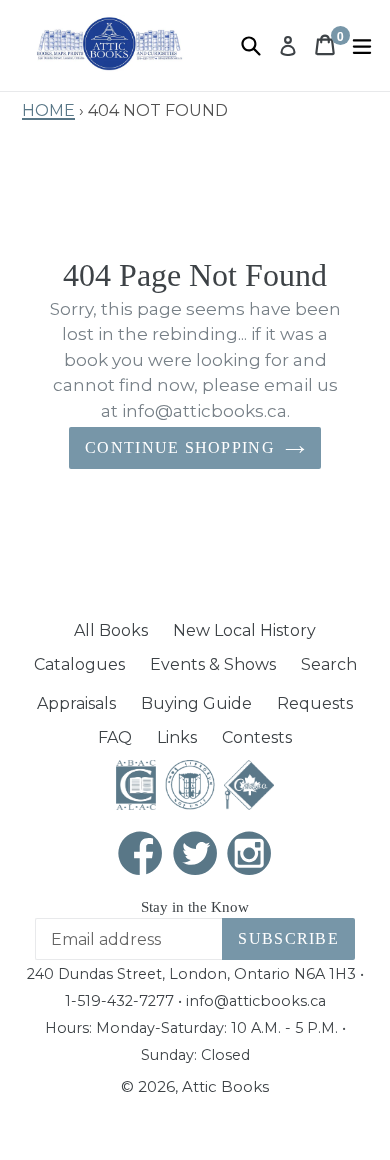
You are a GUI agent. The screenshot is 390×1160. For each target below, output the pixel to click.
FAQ (115, 737)
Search (329, 664)
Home (48, 108)
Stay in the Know (195, 907)
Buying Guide (196, 703)
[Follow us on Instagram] (250, 855)
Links (177, 737)
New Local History (244, 630)
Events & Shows (213, 664)
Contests (257, 737)
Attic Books (225, 1086)
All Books (111, 630)
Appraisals (76, 703)
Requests (315, 703)
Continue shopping (180, 447)
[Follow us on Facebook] (141, 855)
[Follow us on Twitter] (195, 855)
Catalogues (79, 664)
